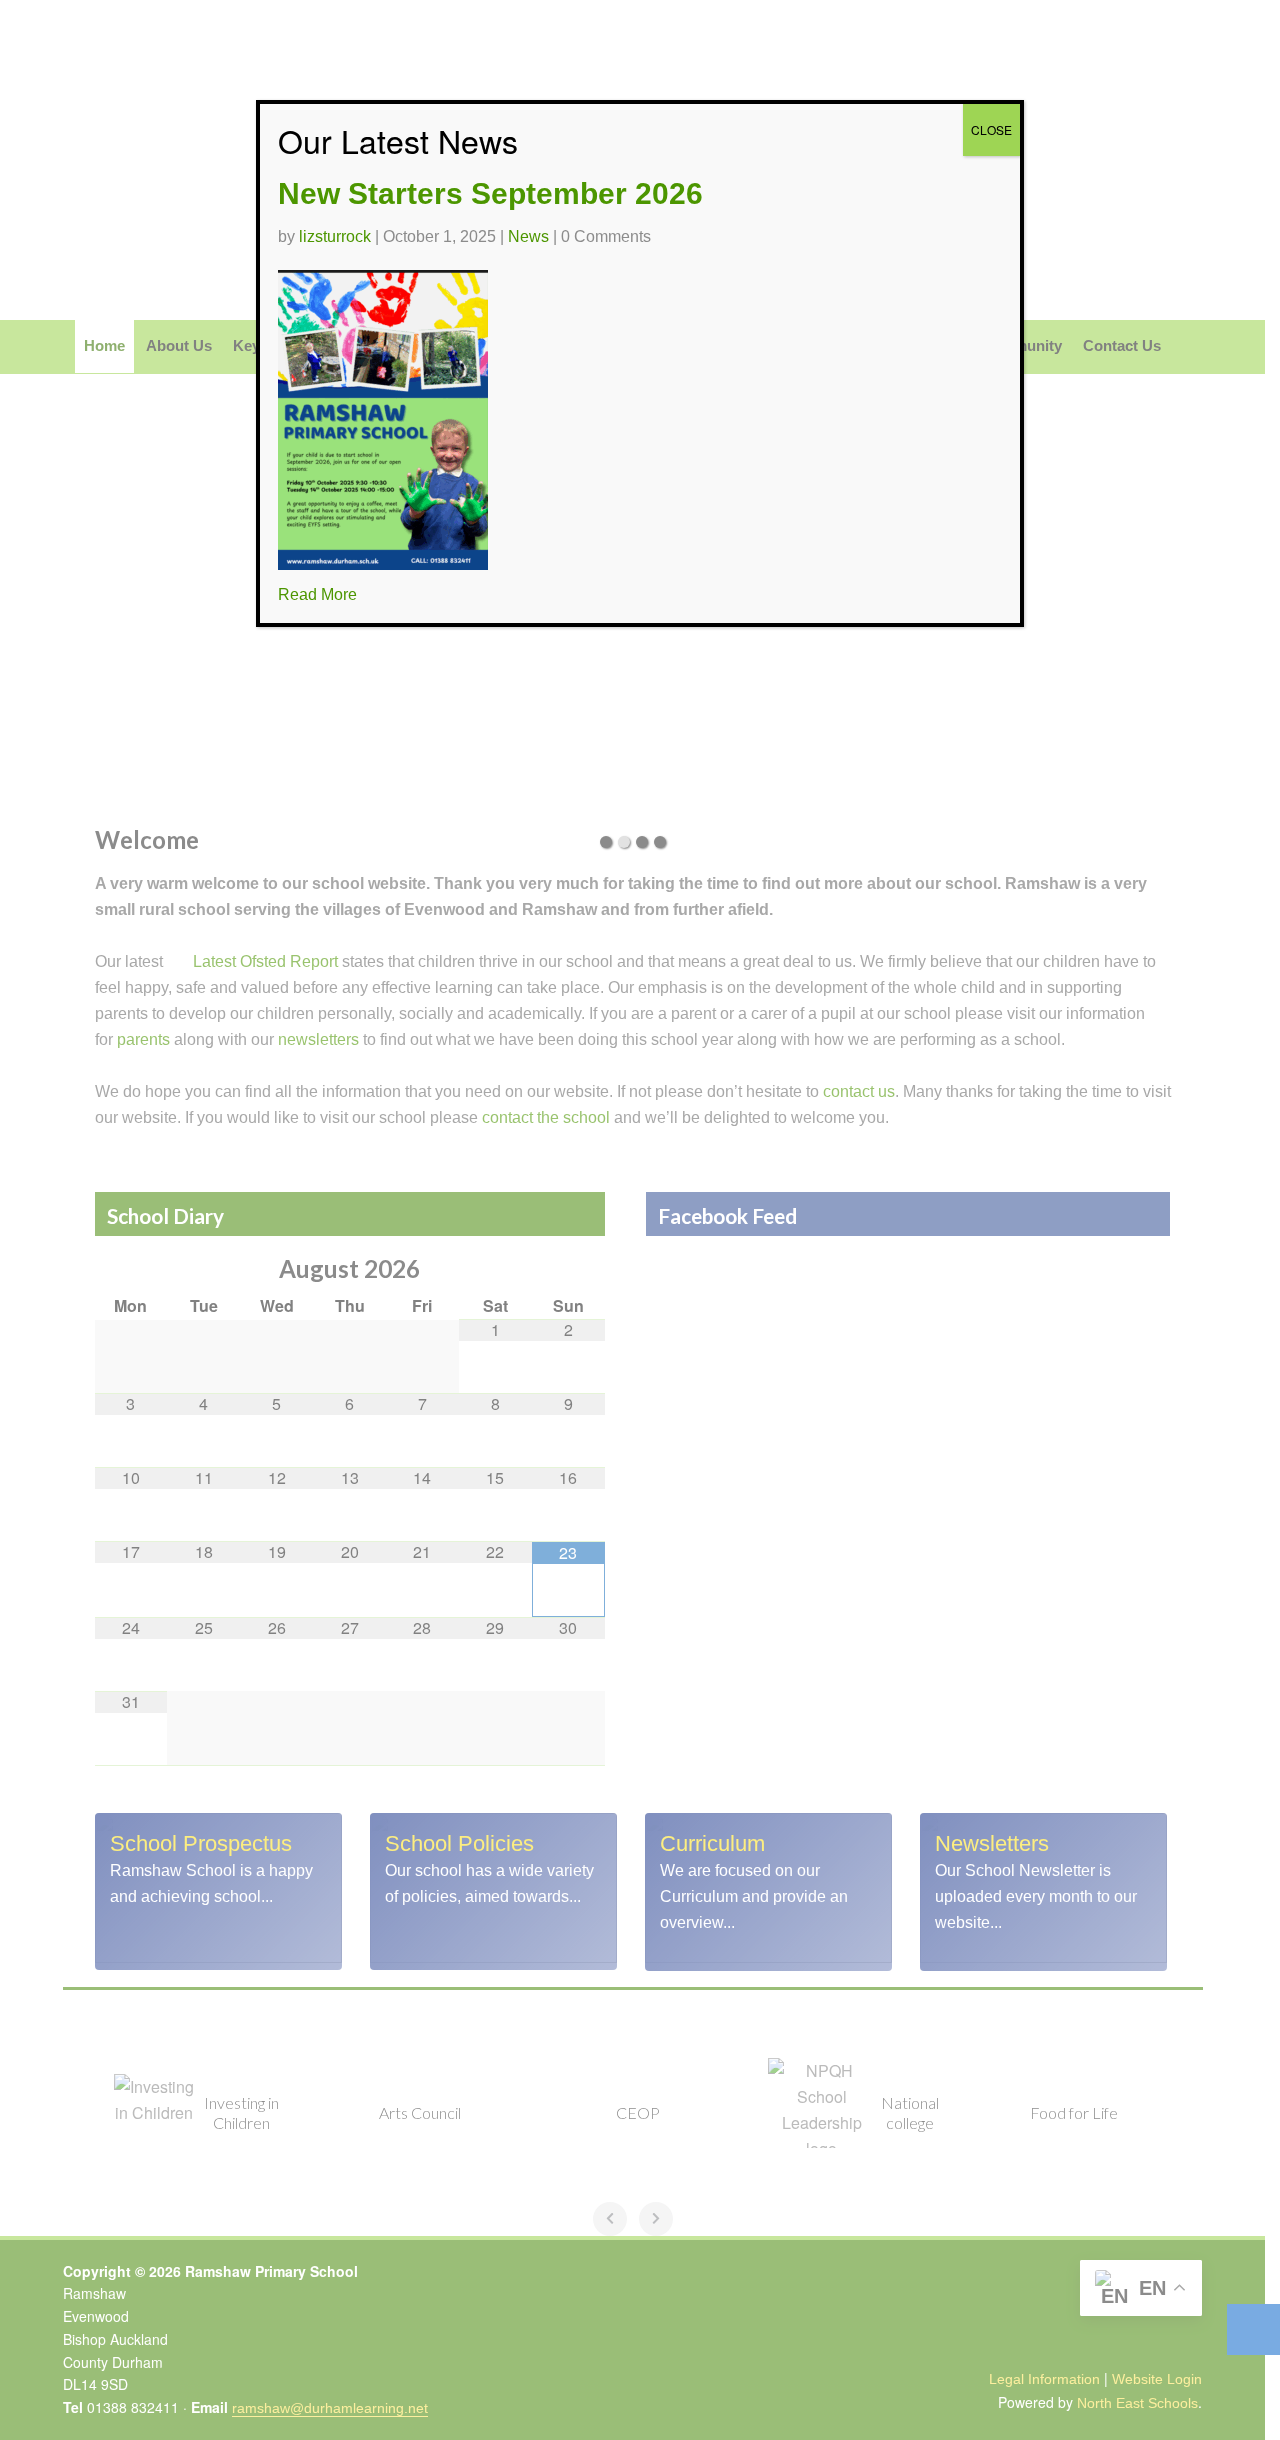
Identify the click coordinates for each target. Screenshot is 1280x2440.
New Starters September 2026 (490, 193)
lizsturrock (335, 236)
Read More (317, 594)
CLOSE (991, 129)
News (528, 236)
